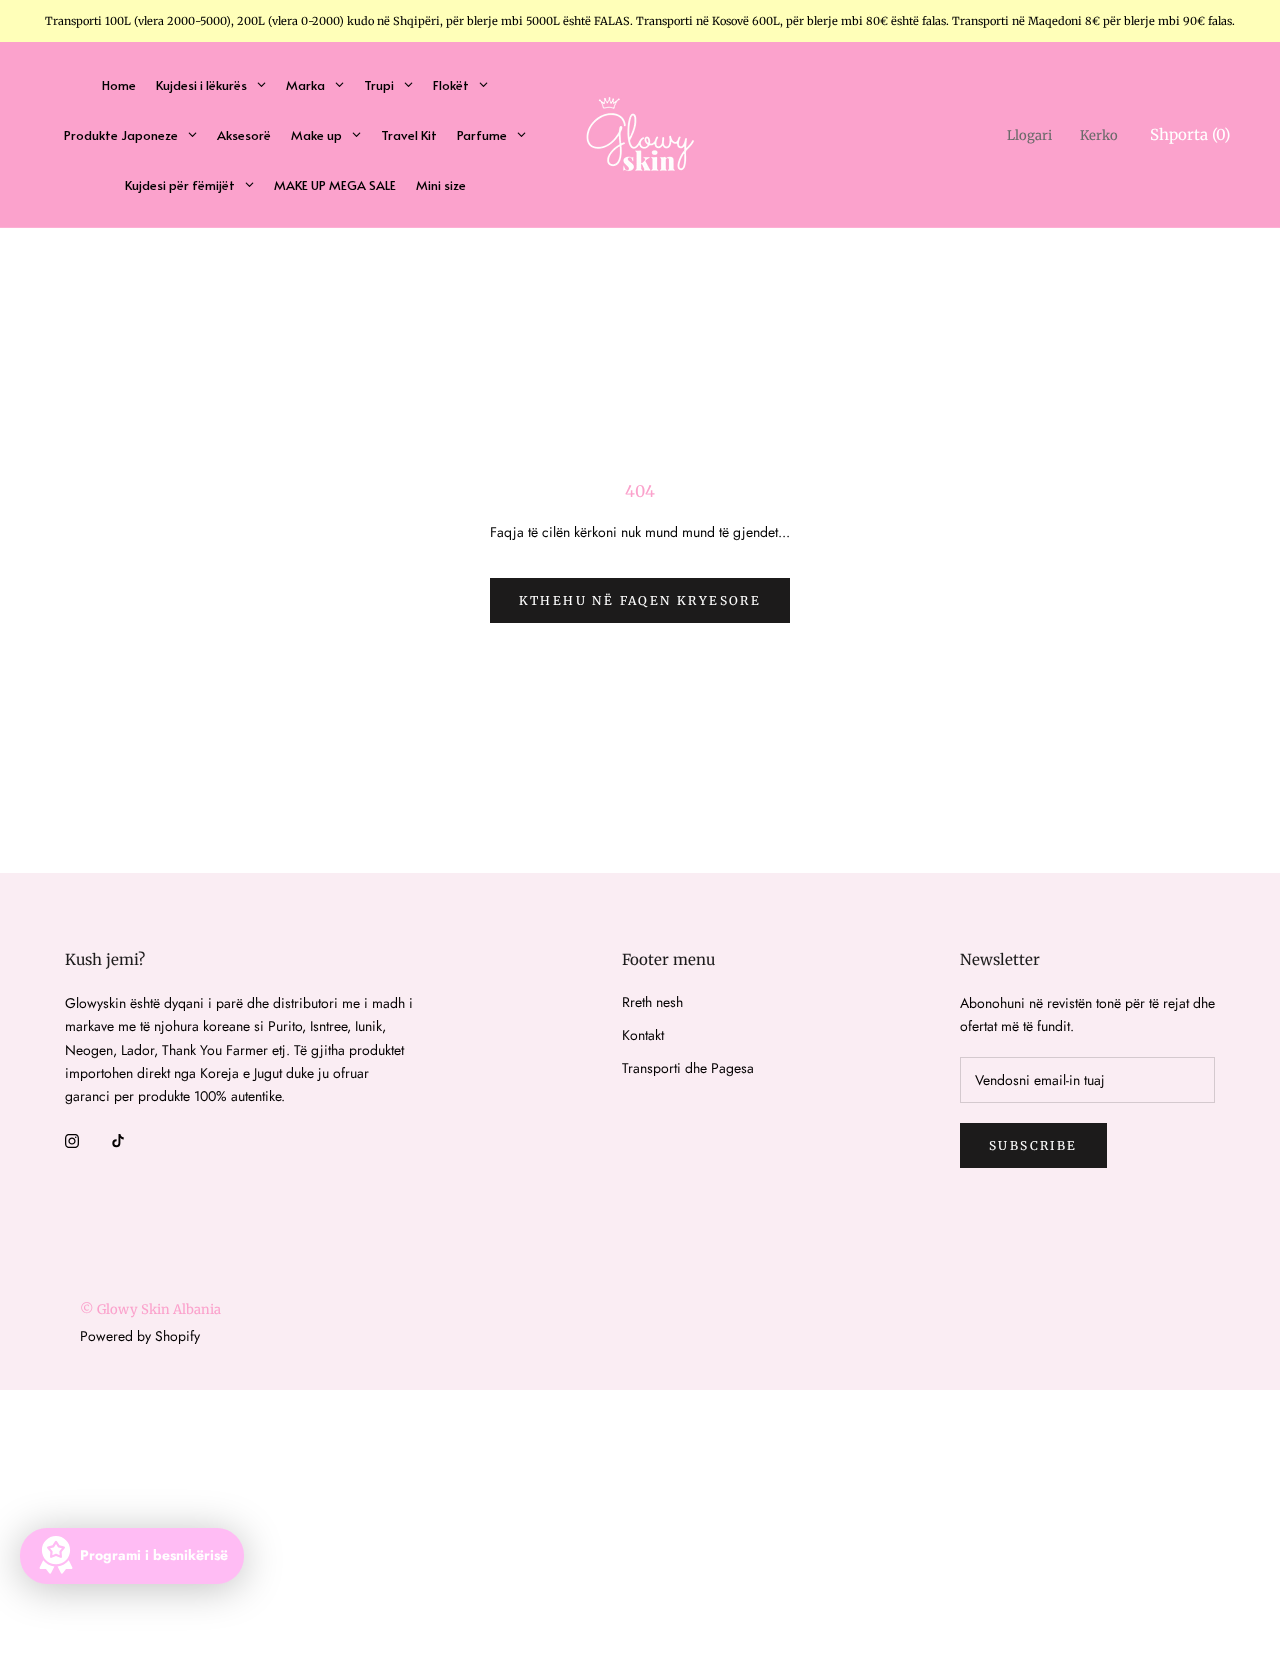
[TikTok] (118, 1139)
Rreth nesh (652, 1002)
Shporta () (1190, 134)
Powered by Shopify (140, 1336)
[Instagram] (72, 1139)
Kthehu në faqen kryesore (640, 600)
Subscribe (1033, 1145)
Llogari (1029, 135)
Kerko (1099, 135)
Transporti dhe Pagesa (688, 1068)
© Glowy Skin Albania (150, 1309)
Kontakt (643, 1035)
